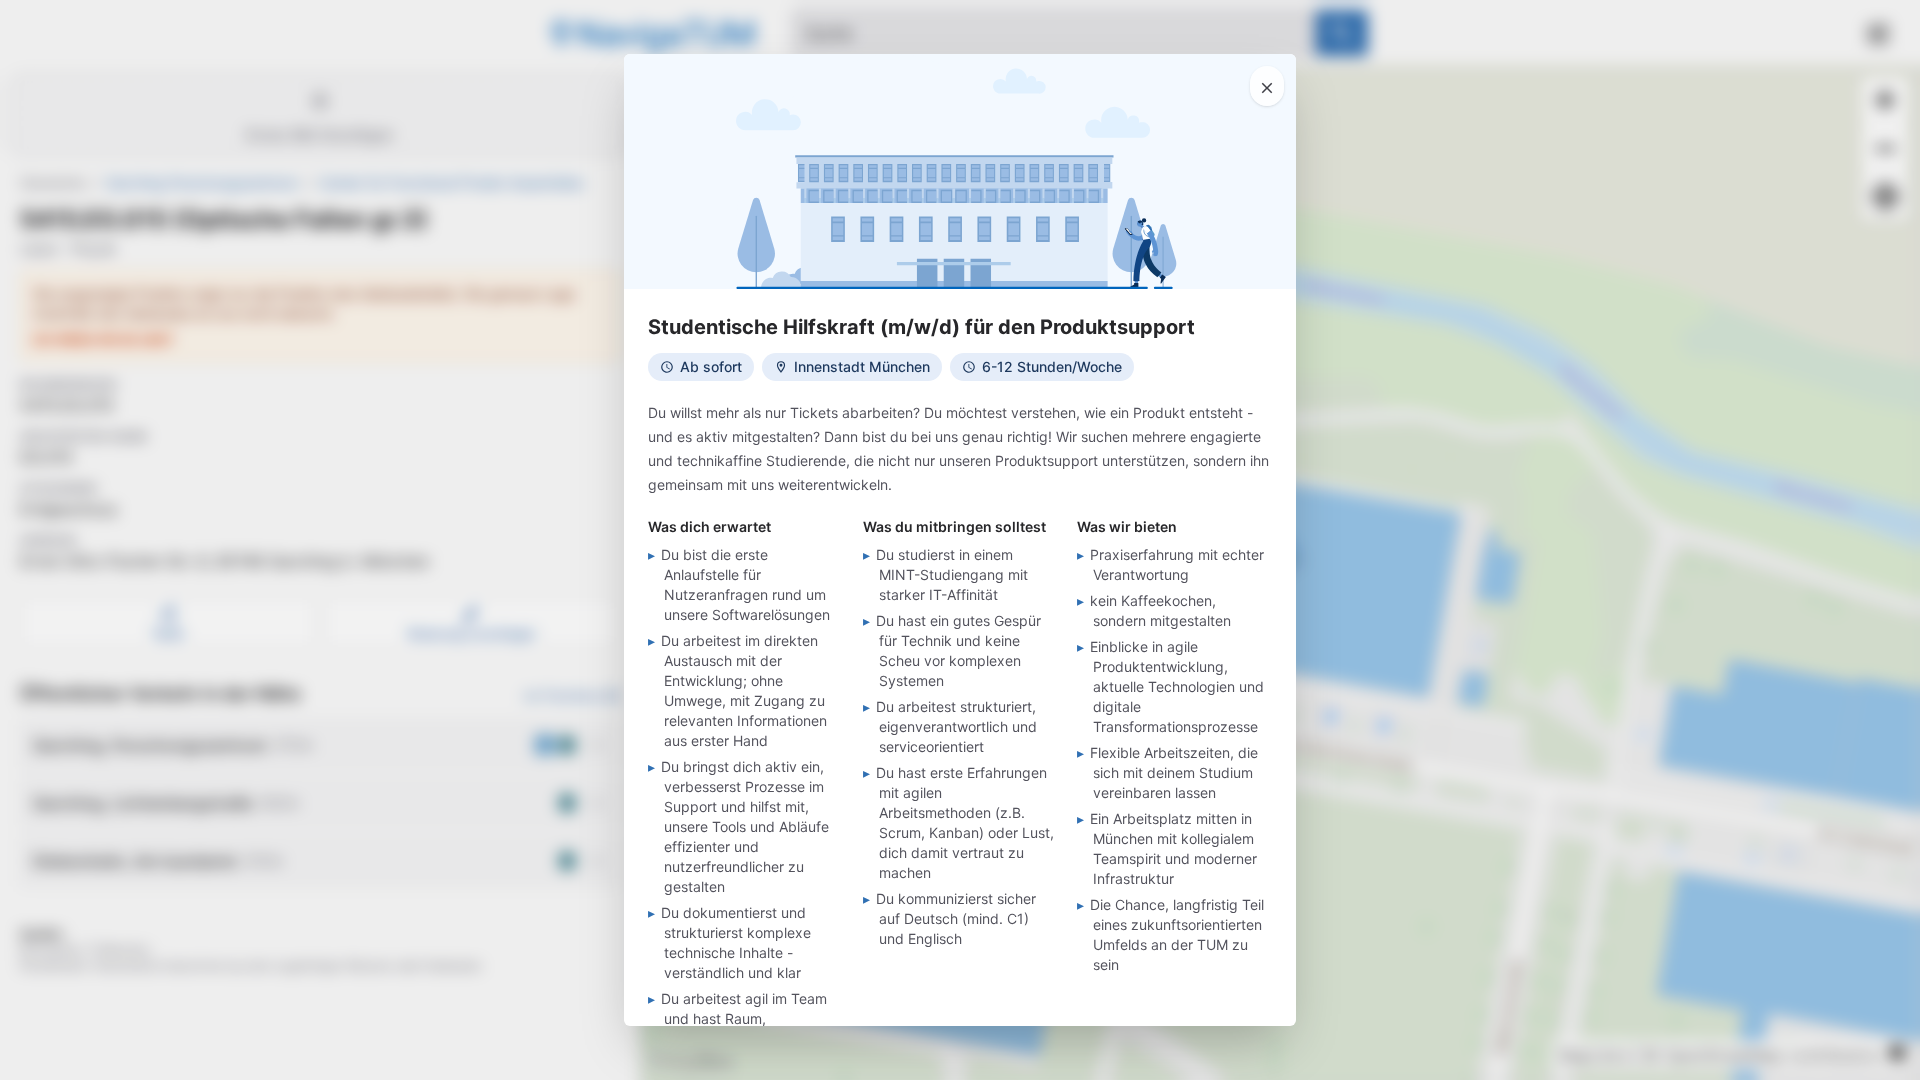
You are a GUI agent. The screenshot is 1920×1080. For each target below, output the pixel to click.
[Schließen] (1267, 86)
